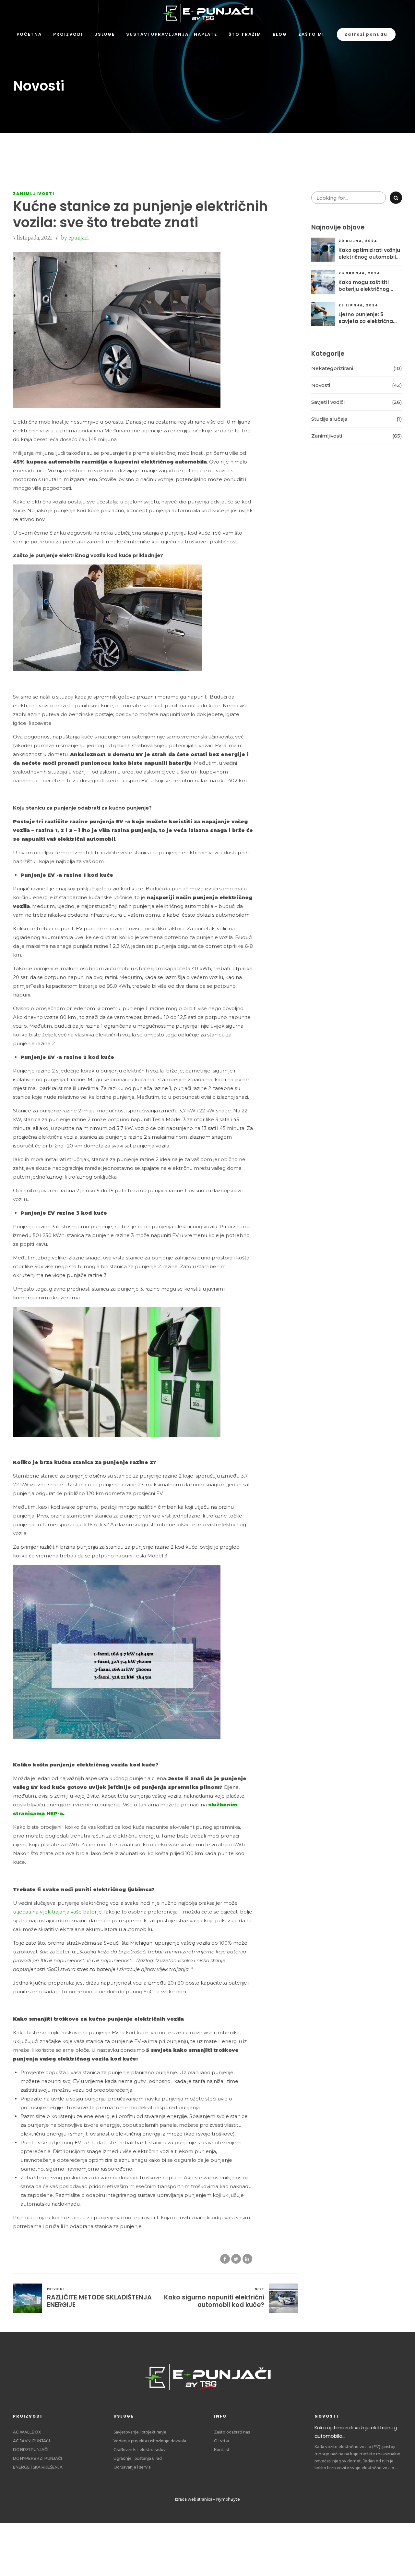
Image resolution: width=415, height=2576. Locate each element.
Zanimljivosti (34, 194)
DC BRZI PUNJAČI (31, 2450)
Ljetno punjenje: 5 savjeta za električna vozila (366, 318)
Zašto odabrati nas (232, 2432)
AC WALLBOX (27, 2432)
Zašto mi (311, 34)
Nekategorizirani (332, 368)
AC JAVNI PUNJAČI (31, 2441)
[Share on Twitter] (236, 2259)
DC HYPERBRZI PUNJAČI (37, 2458)
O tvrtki (221, 2441)
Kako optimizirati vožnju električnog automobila (369, 254)
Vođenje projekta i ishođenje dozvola (150, 2441)
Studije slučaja (329, 419)
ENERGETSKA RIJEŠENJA (38, 2467)
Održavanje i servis (132, 2467)
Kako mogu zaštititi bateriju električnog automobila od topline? (369, 286)
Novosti (321, 385)
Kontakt (222, 2450)
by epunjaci (75, 238)
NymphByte (228, 2499)
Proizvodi (68, 34)
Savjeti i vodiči (328, 402)
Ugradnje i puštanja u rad (138, 2458)
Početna (29, 34)
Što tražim (245, 34)
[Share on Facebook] (225, 2259)
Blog (280, 34)
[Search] (396, 198)
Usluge (105, 34)
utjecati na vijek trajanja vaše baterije (57, 1912)
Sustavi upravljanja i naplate (172, 34)
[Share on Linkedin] (247, 2259)
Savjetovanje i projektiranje (140, 2432)
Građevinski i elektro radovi (140, 2450)
